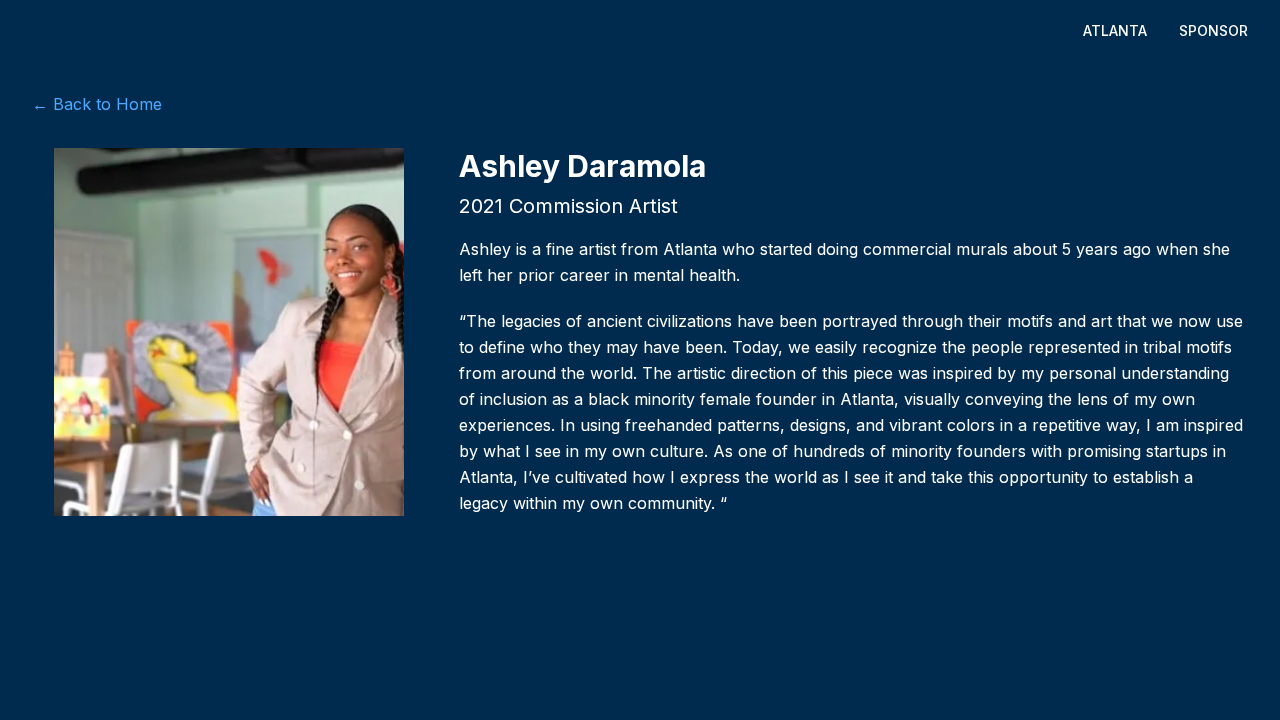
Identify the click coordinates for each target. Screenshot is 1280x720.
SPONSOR (1213, 30)
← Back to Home (97, 104)
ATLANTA (1115, 30)
